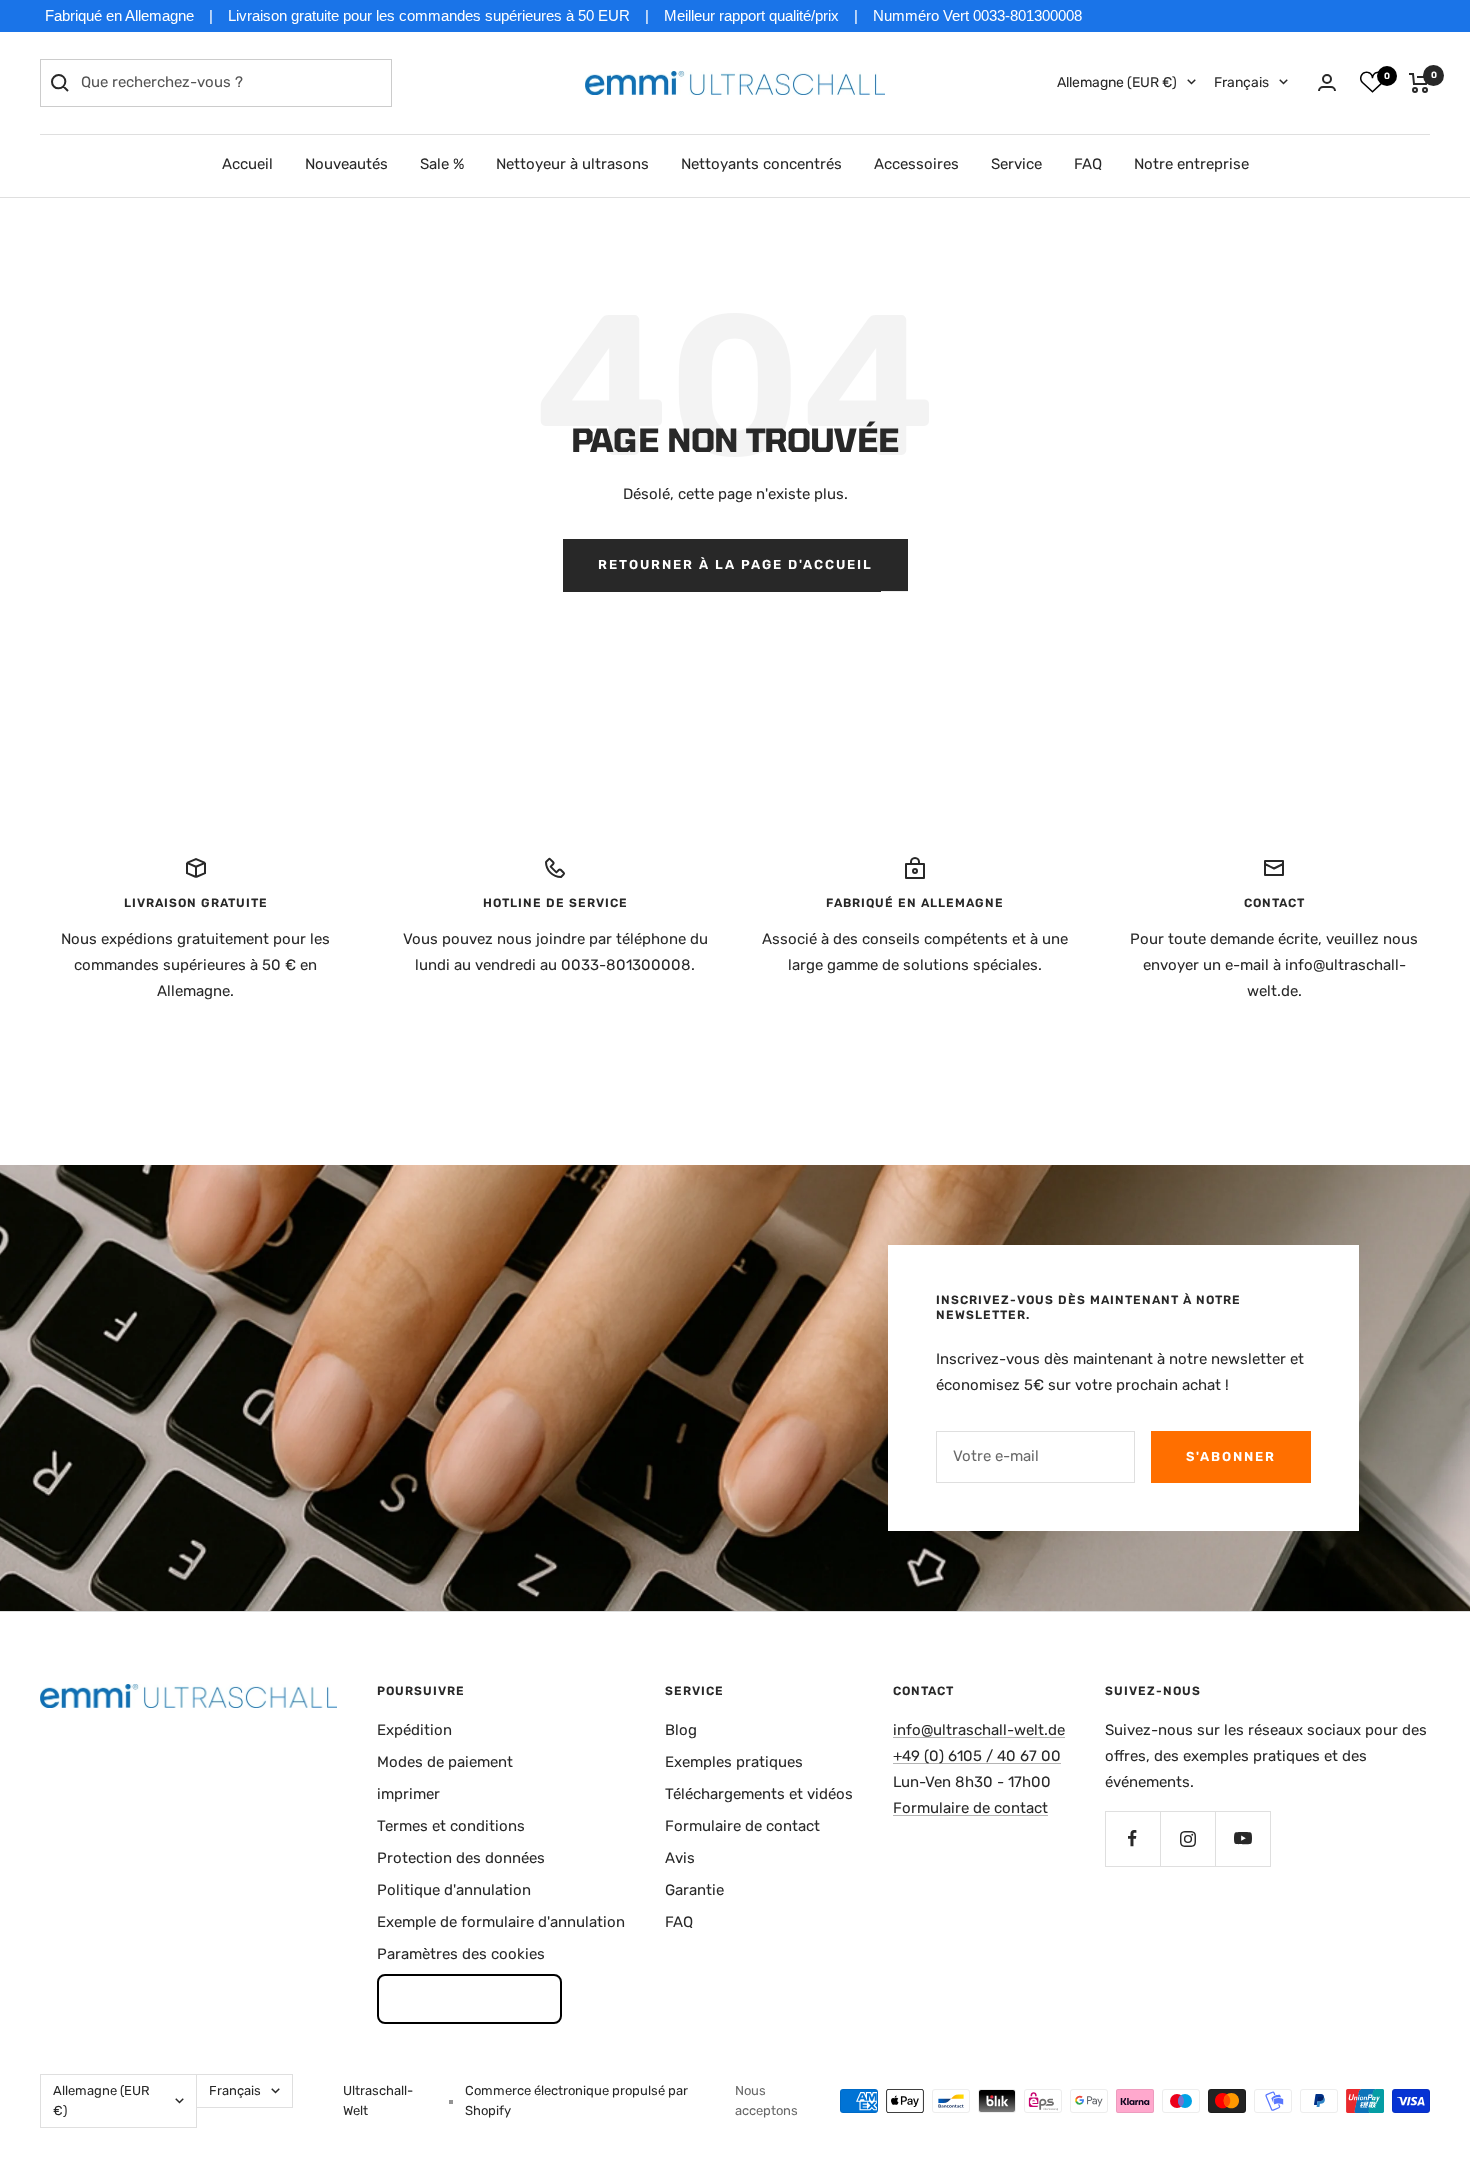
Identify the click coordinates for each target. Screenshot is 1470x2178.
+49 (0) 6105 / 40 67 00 (977, 1756)
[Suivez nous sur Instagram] (1187, 1838)
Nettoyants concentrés (761, 164)
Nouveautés (346, 164)
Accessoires (916, 164)
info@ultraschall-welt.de (979, 1730)
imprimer (408, 1794)
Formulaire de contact (742, 1826)
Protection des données (461, 1858)
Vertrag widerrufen (469, 1998)
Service (1016, 164)
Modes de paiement (445, 1762)
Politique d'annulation (454, 1890)
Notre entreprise (1191, 164)
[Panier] (1419, 83)
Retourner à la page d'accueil (735, 564)
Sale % (442, 164)
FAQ (1088, 164)
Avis (680, 1858)
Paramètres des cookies (461, 1954)
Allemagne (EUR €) (1117, 82)
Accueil (247, 164)
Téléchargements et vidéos (759, 1794)
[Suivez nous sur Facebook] (1132, 1838)
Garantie (694, 1890)
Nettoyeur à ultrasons (572, 164)
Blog (681, 1730)
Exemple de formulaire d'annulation (501, 1922)
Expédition (414, 1730)
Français (1241, 82)
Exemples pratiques (734, 1762)
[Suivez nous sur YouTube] (1242, 1838)
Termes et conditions (451, 1826)
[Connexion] (1327, 82)
